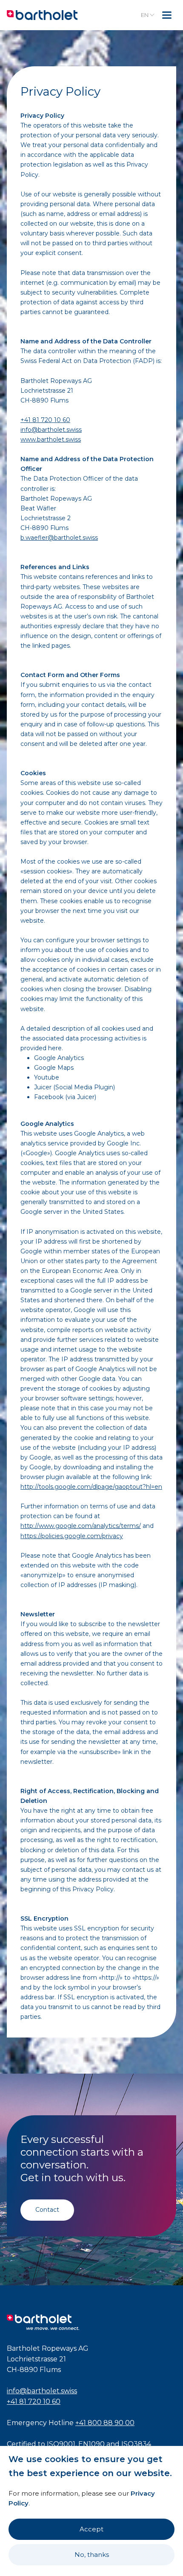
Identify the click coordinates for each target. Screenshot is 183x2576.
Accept (91, 2529)
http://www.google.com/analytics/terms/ (81, 1526)
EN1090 (91, 2444)
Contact (47, 2210)
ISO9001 (61, 2444)
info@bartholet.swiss (51, 430)
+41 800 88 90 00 (105, 2423)
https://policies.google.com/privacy (72, 1536)
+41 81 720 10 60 (45, 420)
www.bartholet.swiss (51, 439)
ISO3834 (136, 2444)
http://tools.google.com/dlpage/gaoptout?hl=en (91, 1487)
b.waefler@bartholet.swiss (59, 538)
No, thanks (92, 2555)
